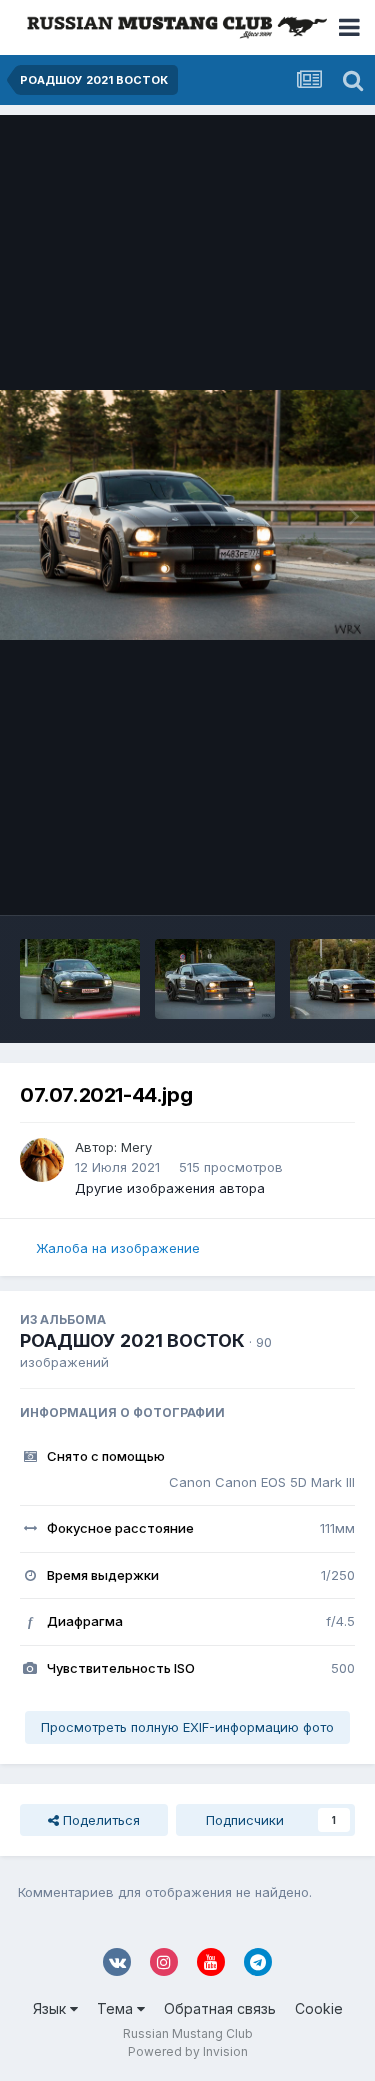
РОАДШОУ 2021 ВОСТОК (132, 1340)
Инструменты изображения (241, 879)
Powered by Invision (188, 2051)
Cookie (319, 2008)
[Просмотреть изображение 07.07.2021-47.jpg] (215, 979)
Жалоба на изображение (118, 1248)
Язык (51, 2008)
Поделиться (99, 1820)
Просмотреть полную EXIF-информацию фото (187, 1727)
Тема (117, 2008)
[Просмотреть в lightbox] (187, 515)
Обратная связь (220, 2008)
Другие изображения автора (170, 1188)
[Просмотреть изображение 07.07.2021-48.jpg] (80, 979)
